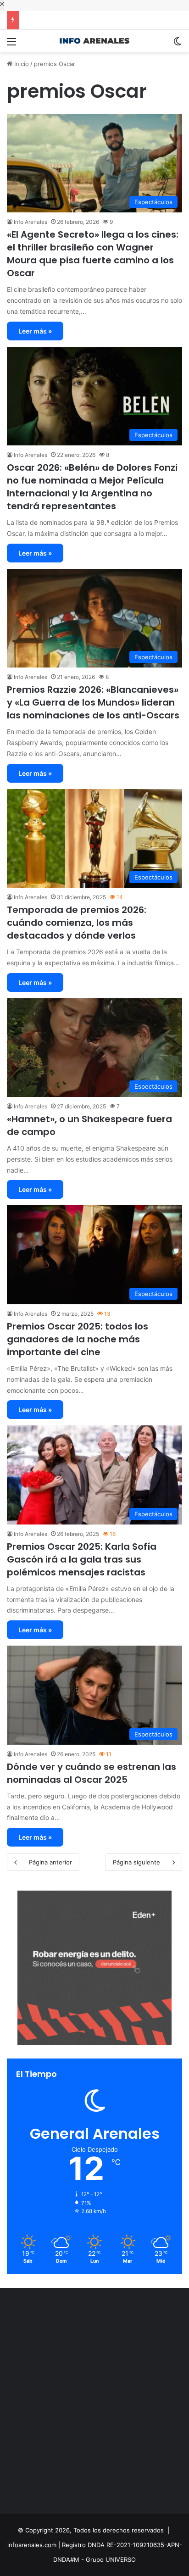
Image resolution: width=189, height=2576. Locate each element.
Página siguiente (136, 1862)
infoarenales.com (32, 2545)
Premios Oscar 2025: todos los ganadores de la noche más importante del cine (78, 1339)
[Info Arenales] (94, 41)
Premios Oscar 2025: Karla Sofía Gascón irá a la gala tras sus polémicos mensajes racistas (82, 1559)
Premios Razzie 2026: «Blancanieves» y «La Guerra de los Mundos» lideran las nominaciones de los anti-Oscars (93, 702)
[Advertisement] (94, 2403)
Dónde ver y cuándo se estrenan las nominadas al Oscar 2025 (92, 1773)
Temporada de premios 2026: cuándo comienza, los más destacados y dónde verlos (77, 923)
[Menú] (11, 45)
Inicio (21, 64)
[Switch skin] (178, 45)
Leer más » (35, 331)
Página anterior (50, 1862)
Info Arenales (31, 222)
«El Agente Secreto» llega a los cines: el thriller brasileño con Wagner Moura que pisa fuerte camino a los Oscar (93, 254)
